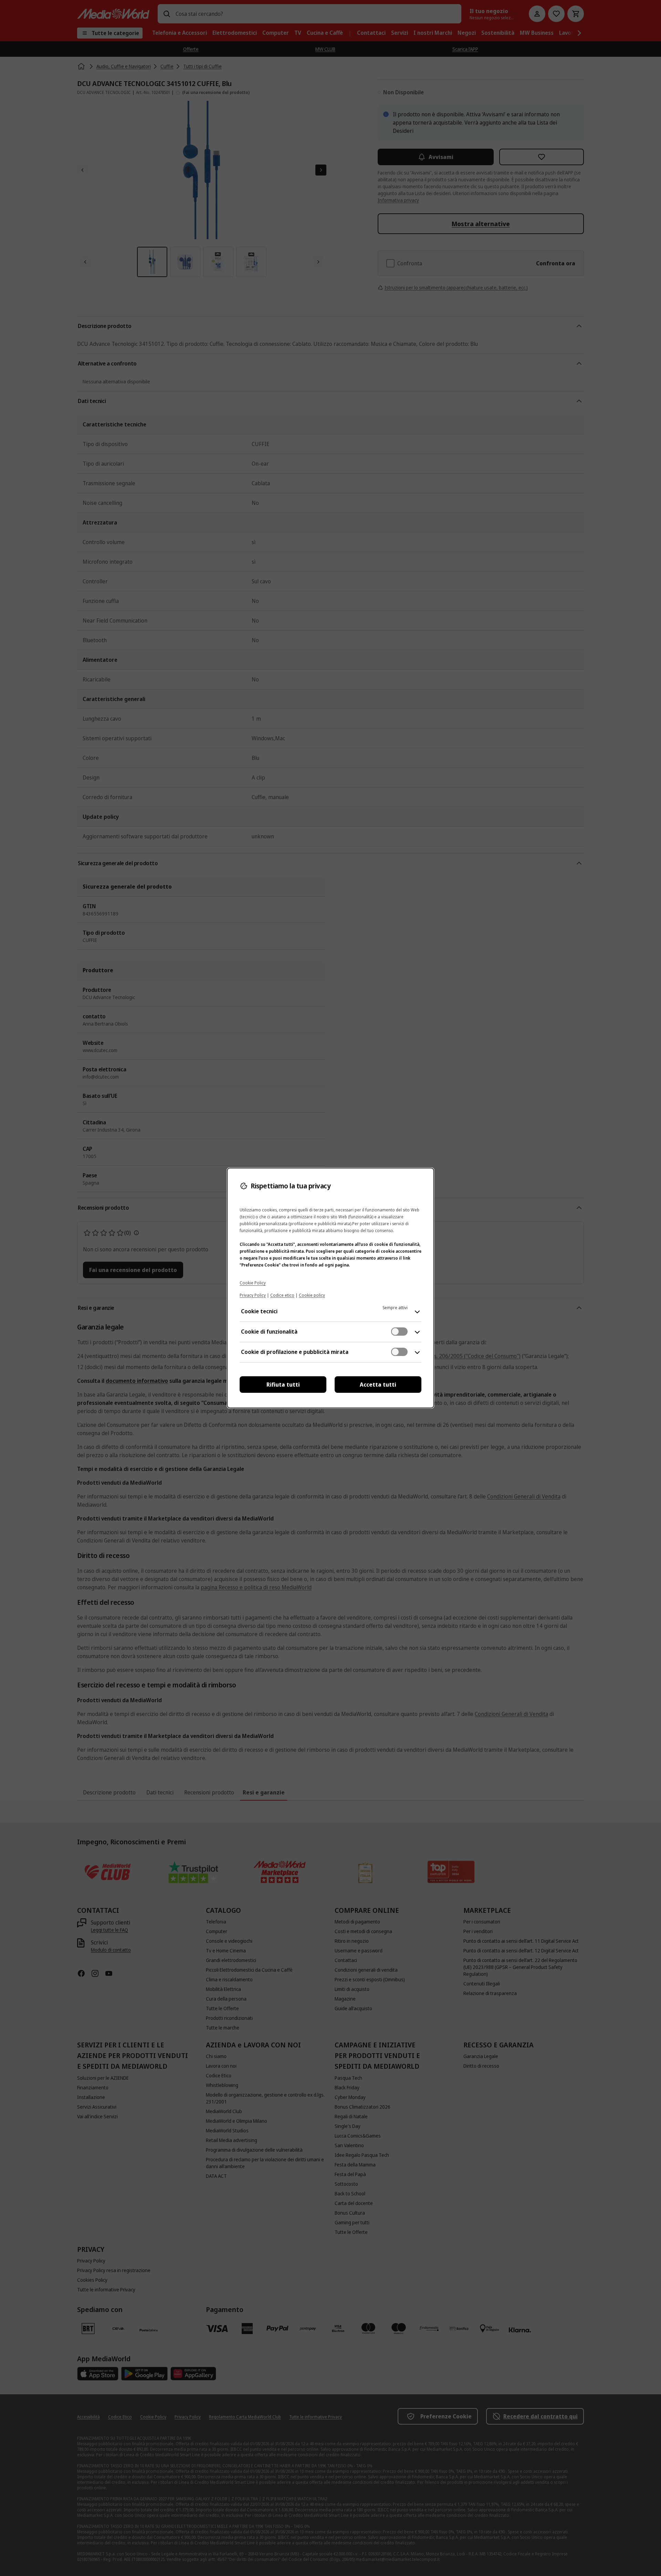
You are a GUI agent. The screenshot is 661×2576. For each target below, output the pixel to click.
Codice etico (282, 1295)
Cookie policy (312, 1295)
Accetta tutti (378, 1385)
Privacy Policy (253, 1295)
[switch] (399, 1332)
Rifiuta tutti (283, 1385)
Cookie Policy (253, 1283)
